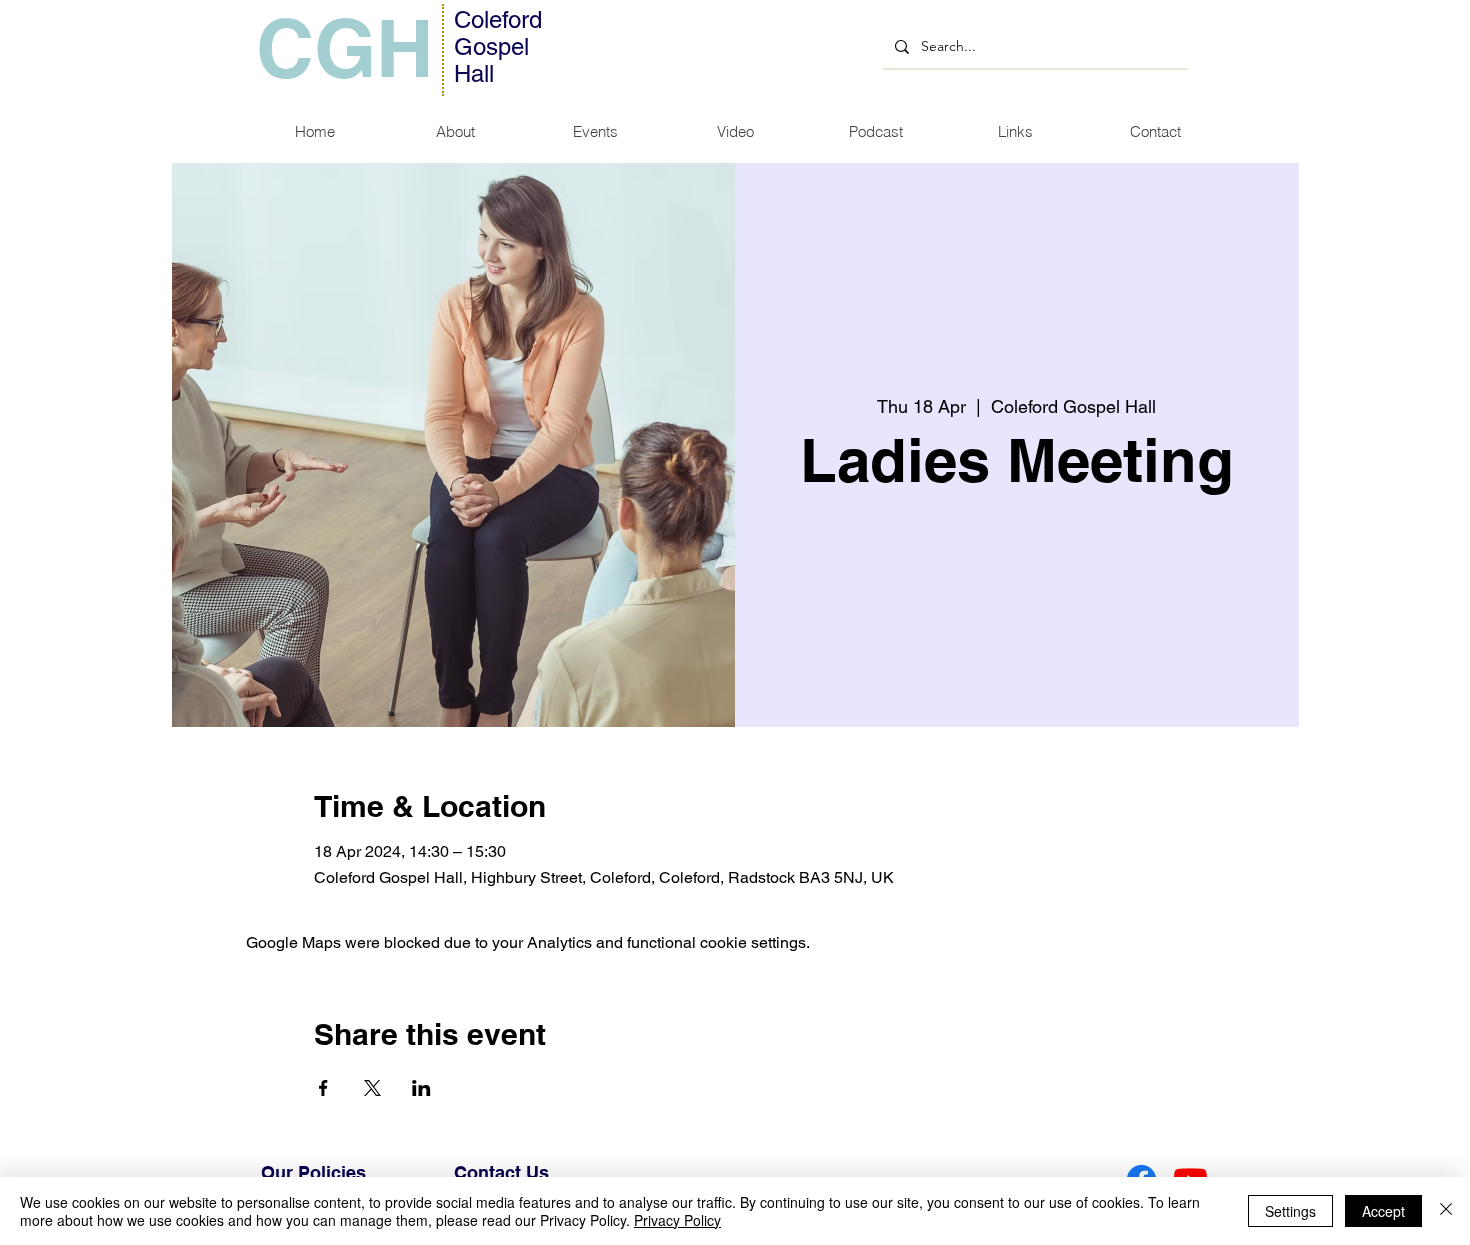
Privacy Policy (677, 1220)
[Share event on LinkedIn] (421, 1088)
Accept (1383, 1211)
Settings (1290, 1211)
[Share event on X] (372, 1088)
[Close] (1446, 1211)
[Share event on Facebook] (323, 1088)
